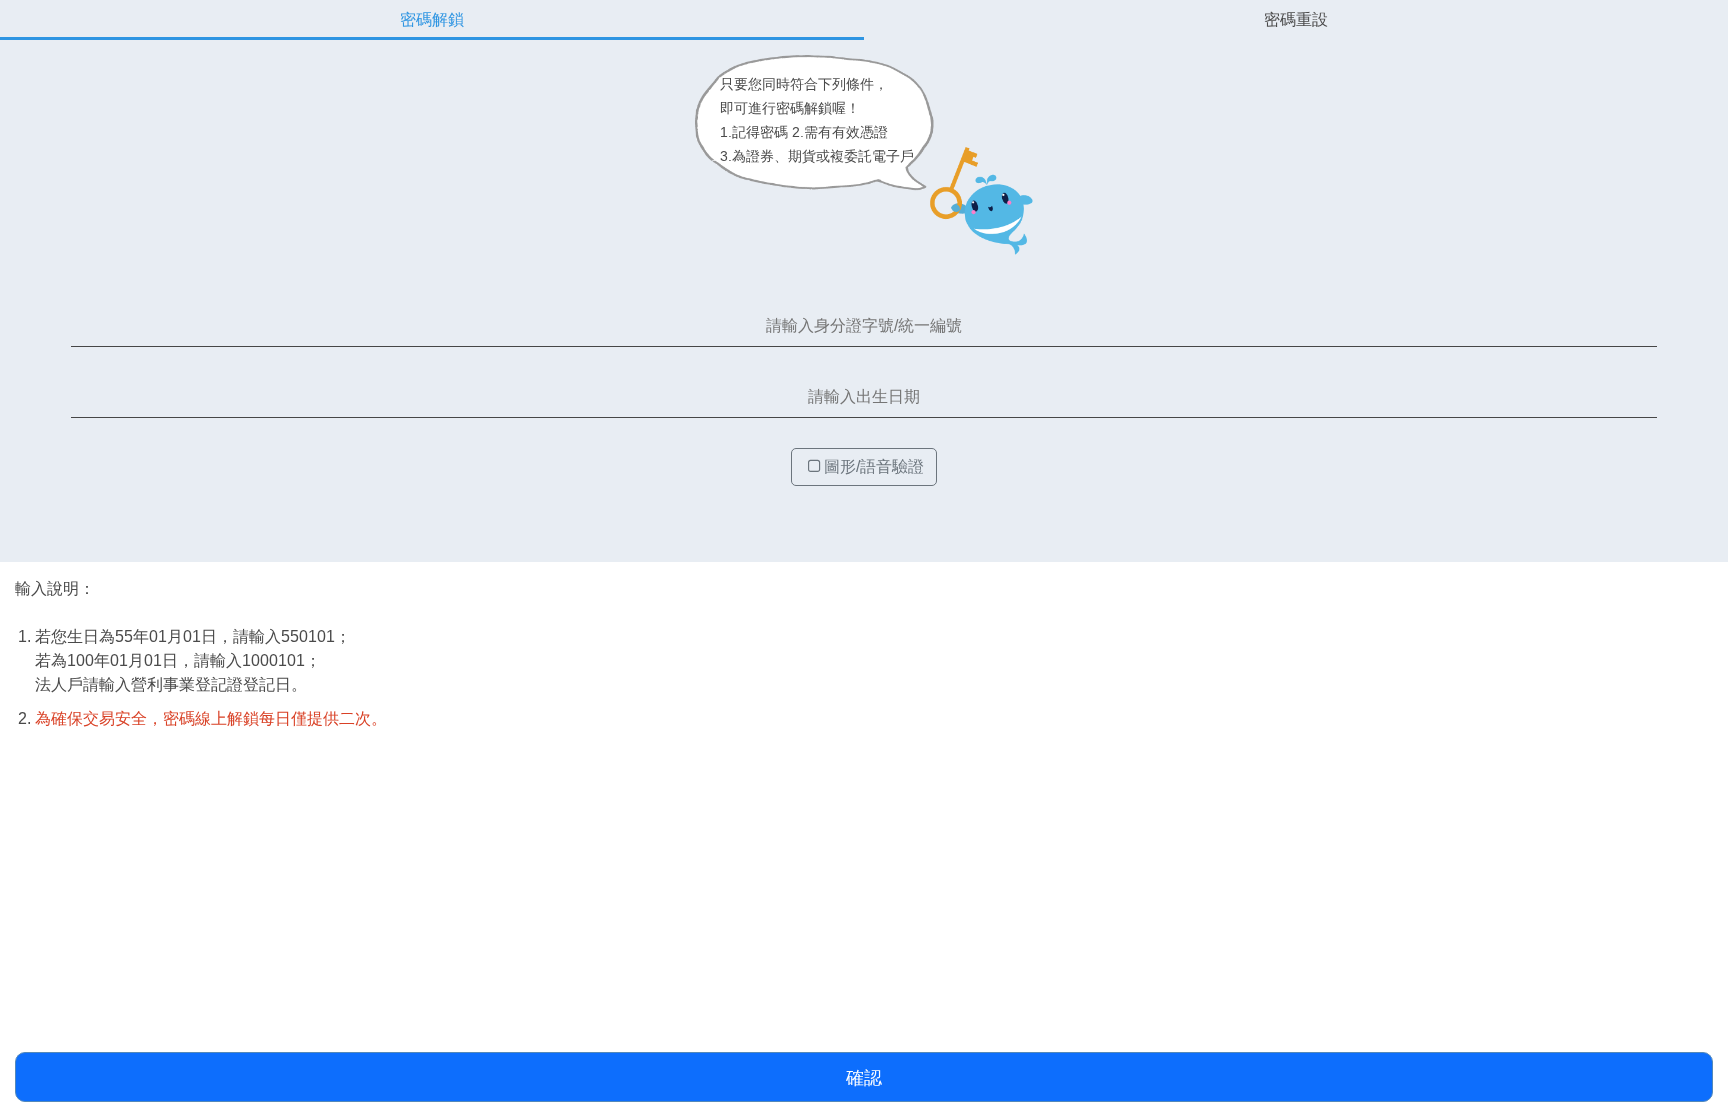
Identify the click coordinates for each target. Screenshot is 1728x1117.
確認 (864, 1078)
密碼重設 (1296, 19)
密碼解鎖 (432, 19)
